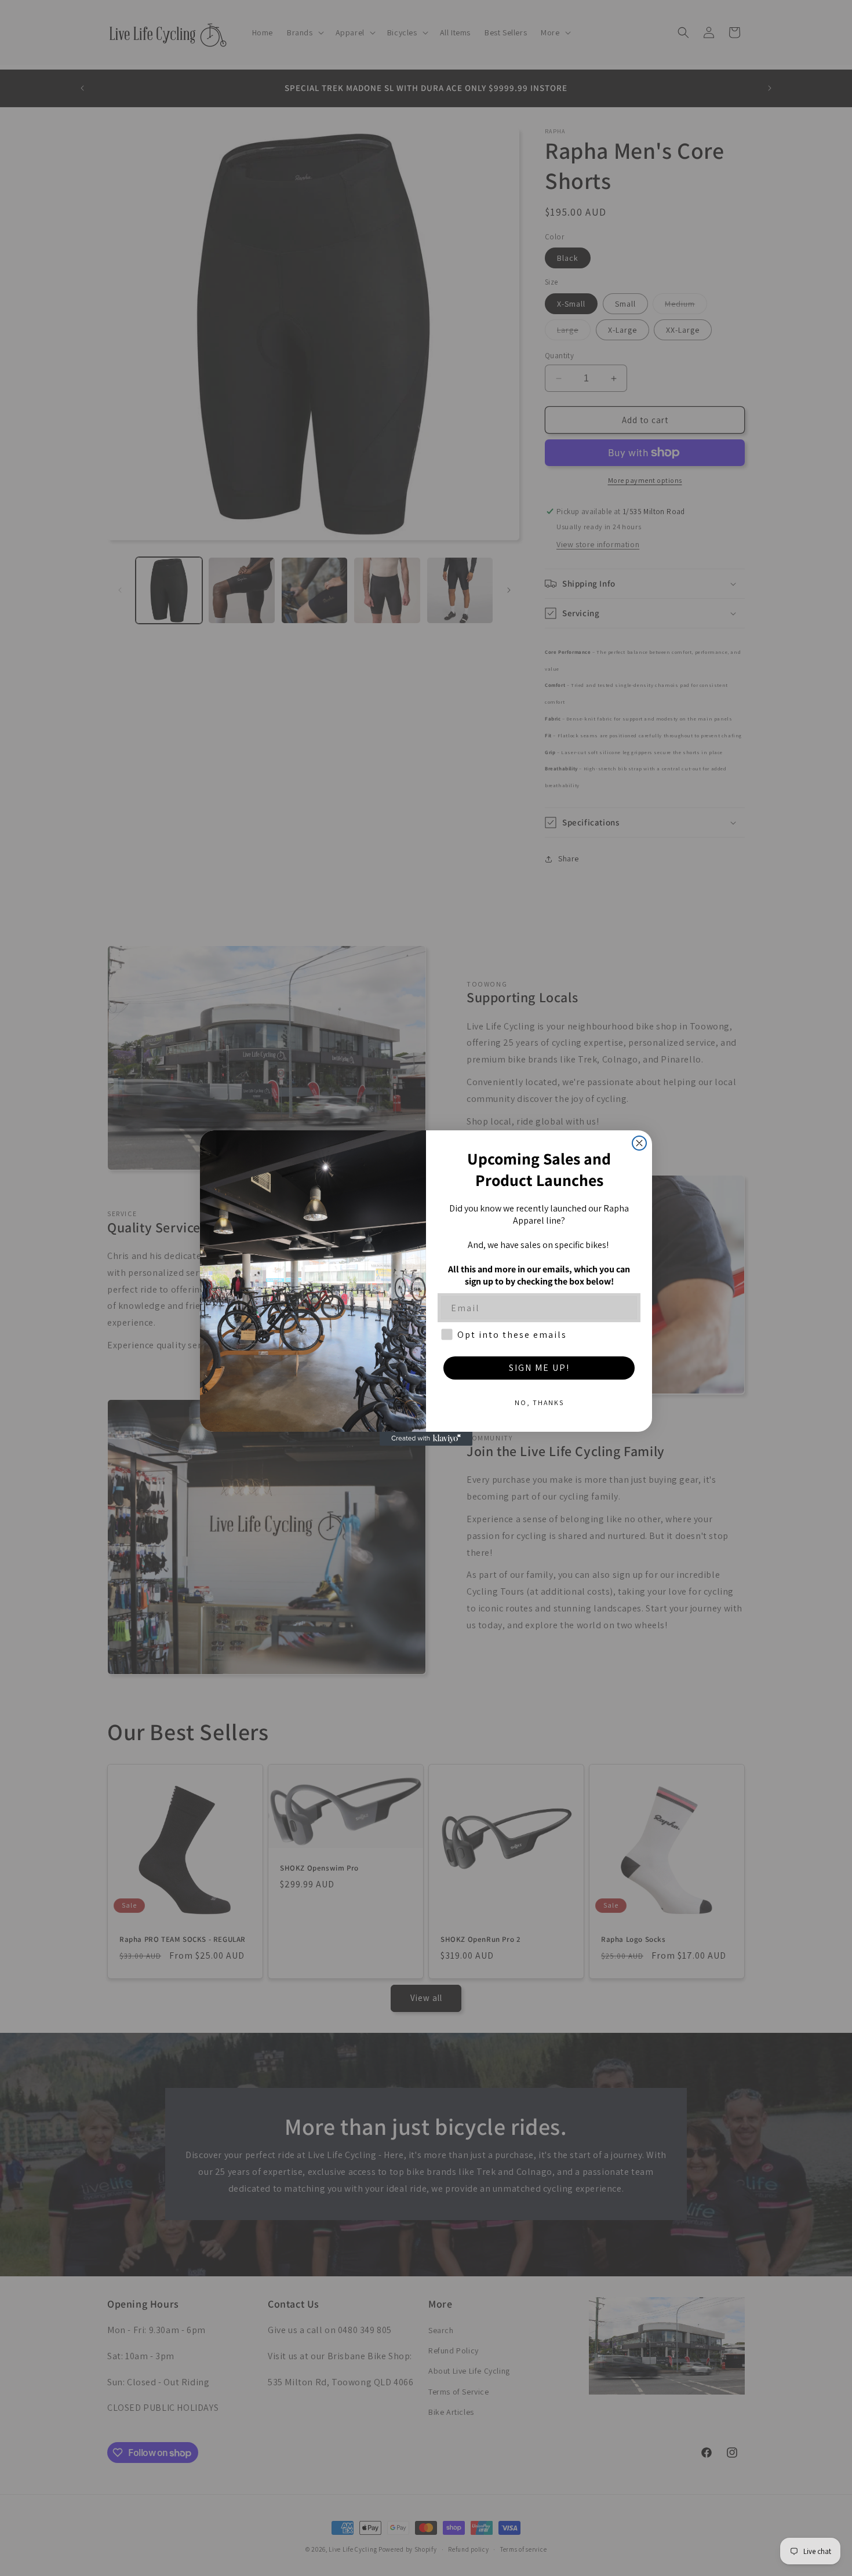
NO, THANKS (539, 1402)
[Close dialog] (639, 1143)
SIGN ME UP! (539, 1368)
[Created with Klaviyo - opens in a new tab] (426, 1439)
